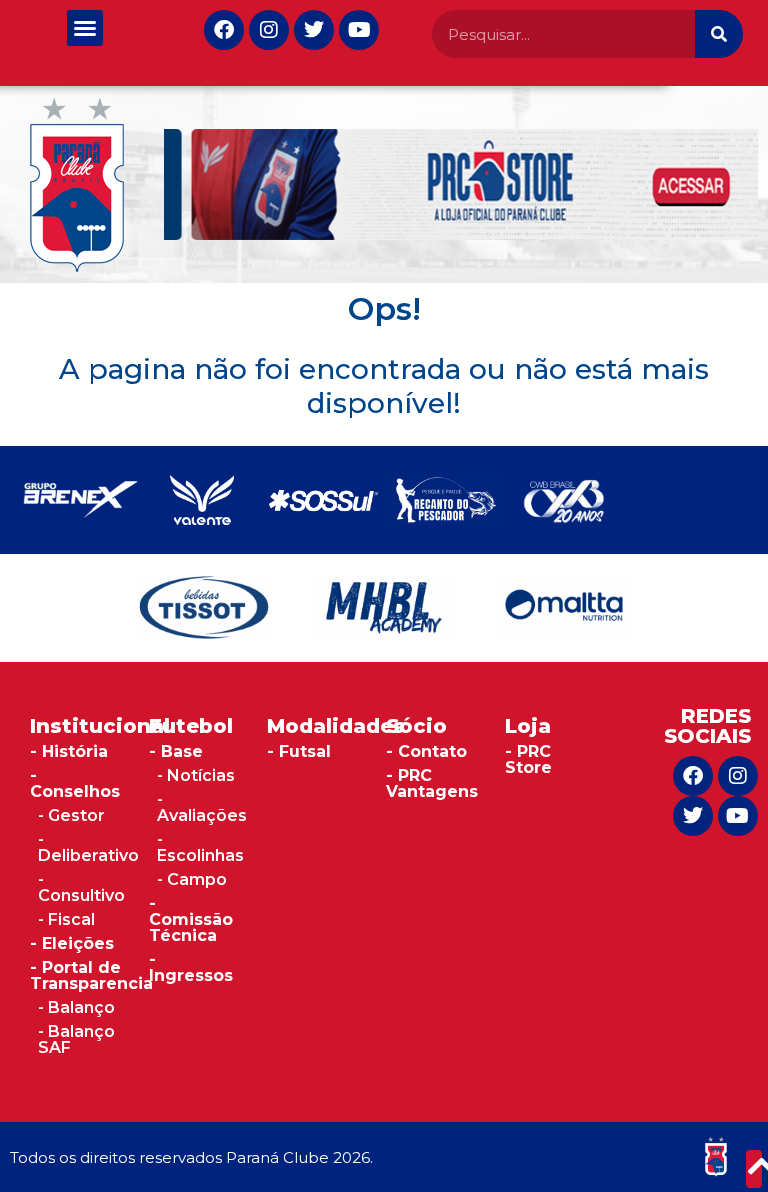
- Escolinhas (200, 847)
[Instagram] (269, 30)
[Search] (719, 34)
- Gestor (71, 815)
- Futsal (299, 751)
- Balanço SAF (76, 1039)
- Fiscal (66, 919)
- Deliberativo (88, 847)
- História (69, 751)
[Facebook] (224, 30)
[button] (85, 28)
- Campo (192, 879)
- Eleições (72, 943)
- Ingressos (191, 967)
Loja (528, 726)
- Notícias (196, 775)
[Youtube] (359, 30)
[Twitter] (314, 30)
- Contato (426, 751)
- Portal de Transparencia (91, 975)
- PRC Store (528, 759)
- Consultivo (81, 887)
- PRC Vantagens (432, 783)
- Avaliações (202, 807)
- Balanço (76, 1007)
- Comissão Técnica (191, 919)
